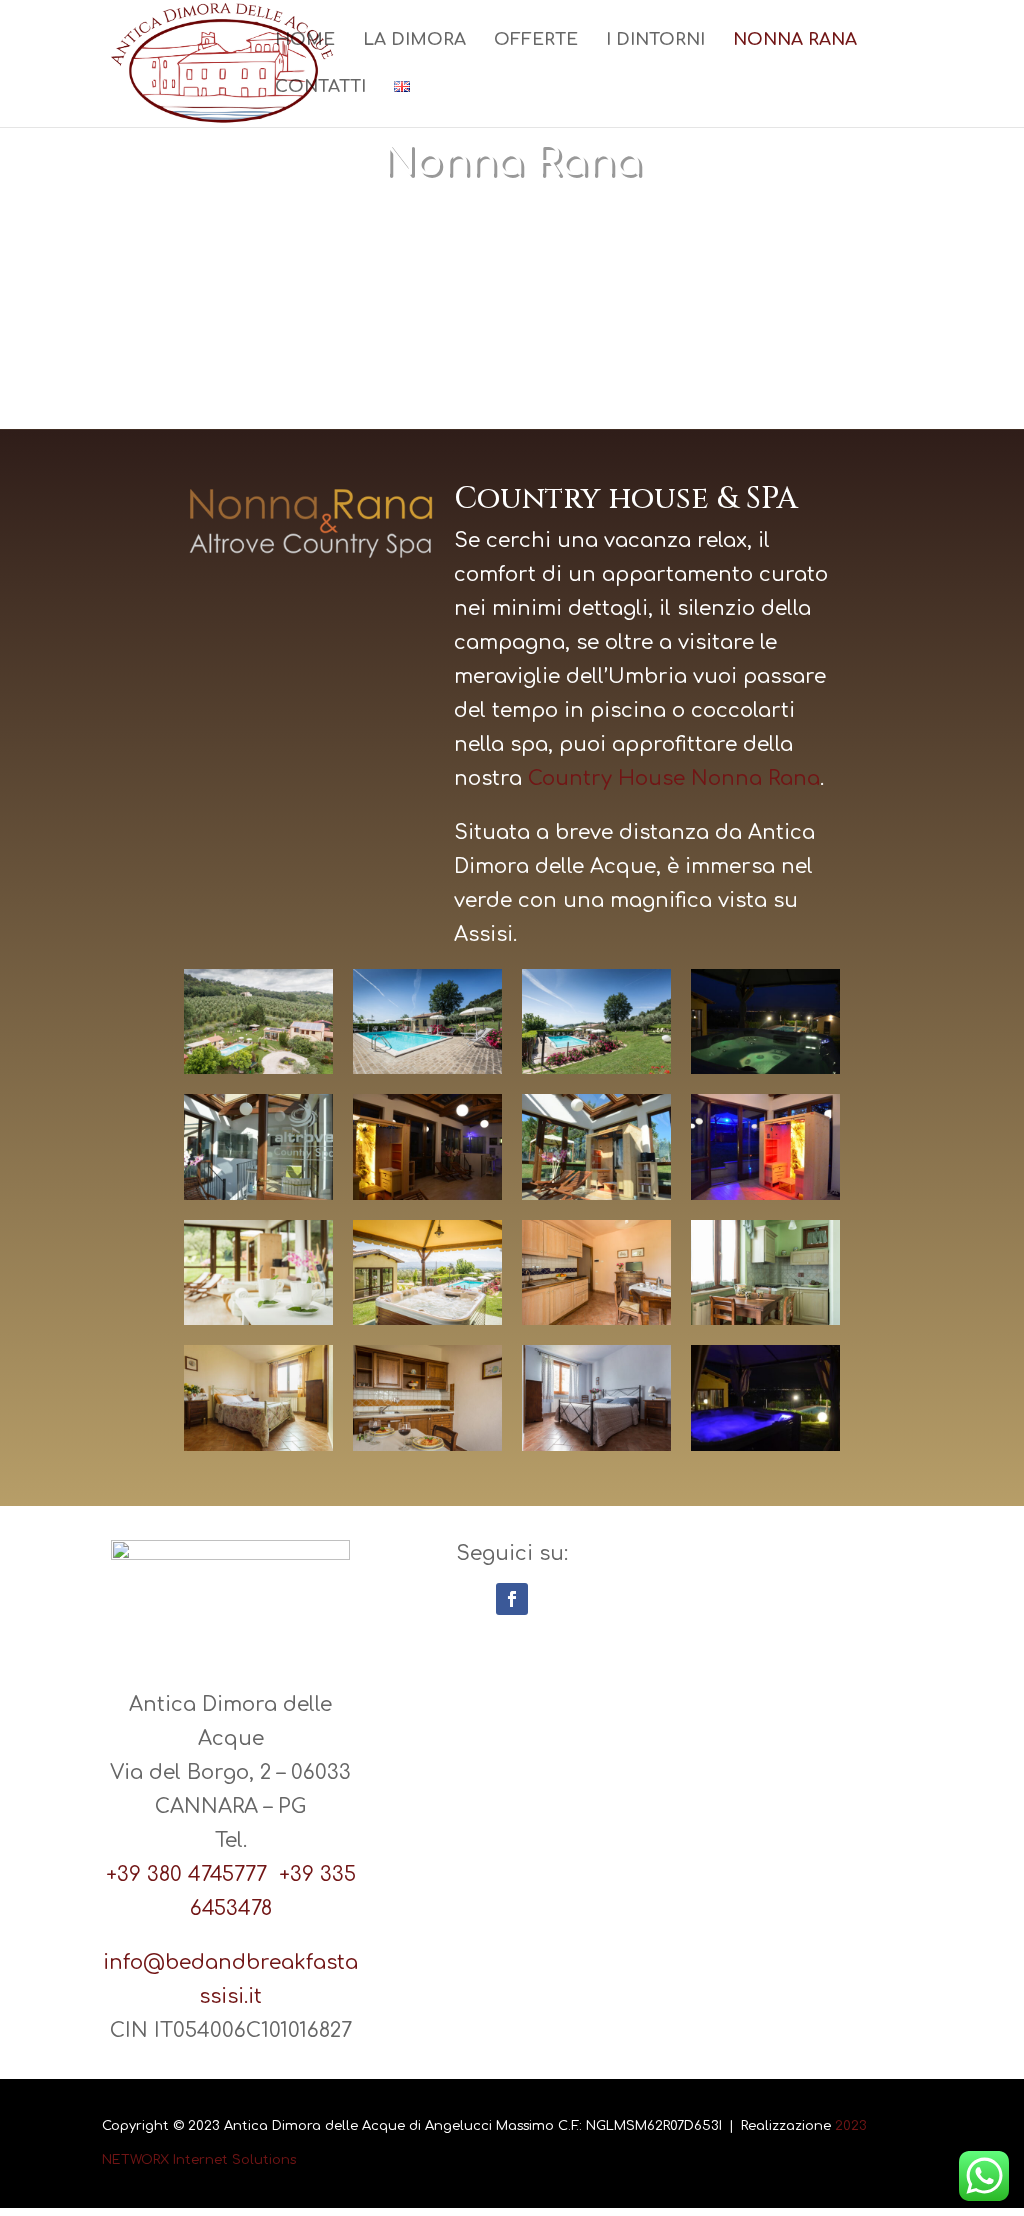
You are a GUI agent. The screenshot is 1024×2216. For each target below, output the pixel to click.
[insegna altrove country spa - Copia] (258, 1193)
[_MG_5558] (596, 1067)
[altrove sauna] (596, 1193)
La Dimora (414, 41)
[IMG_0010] (596, 1318)
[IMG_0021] (258, 1444)
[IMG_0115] (765, 1318)
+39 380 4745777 (192, 1874)
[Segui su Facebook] (512, 1599)
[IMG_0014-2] (427, 1444)
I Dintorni (655, 41)
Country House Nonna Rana (674, 778)
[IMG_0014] (596, 1444)
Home (305, 41)
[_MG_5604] (427, 1318)
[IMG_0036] (258, 1318)
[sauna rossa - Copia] (765, 1193)
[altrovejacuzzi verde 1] (765, 1067)
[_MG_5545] (427, 1067)
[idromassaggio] (765, 1444)
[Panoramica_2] (258, 1067)
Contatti (320, 88)
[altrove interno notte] (427, 1193)
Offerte (536, 41)
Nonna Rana (795, 41)
